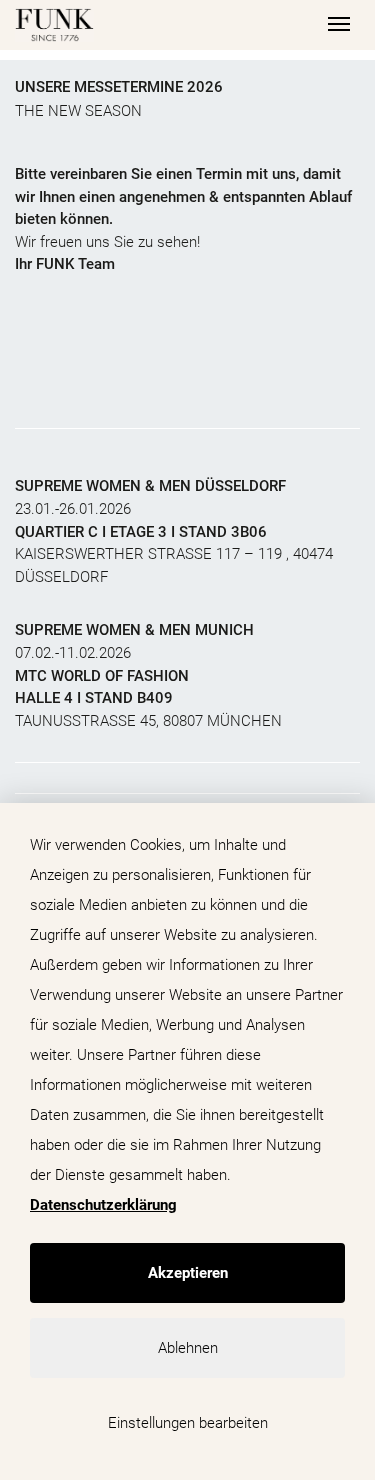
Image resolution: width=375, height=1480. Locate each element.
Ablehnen (188, 1348)
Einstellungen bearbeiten (188, 1423)
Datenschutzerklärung (103, 1205)
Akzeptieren (188, 1273)
